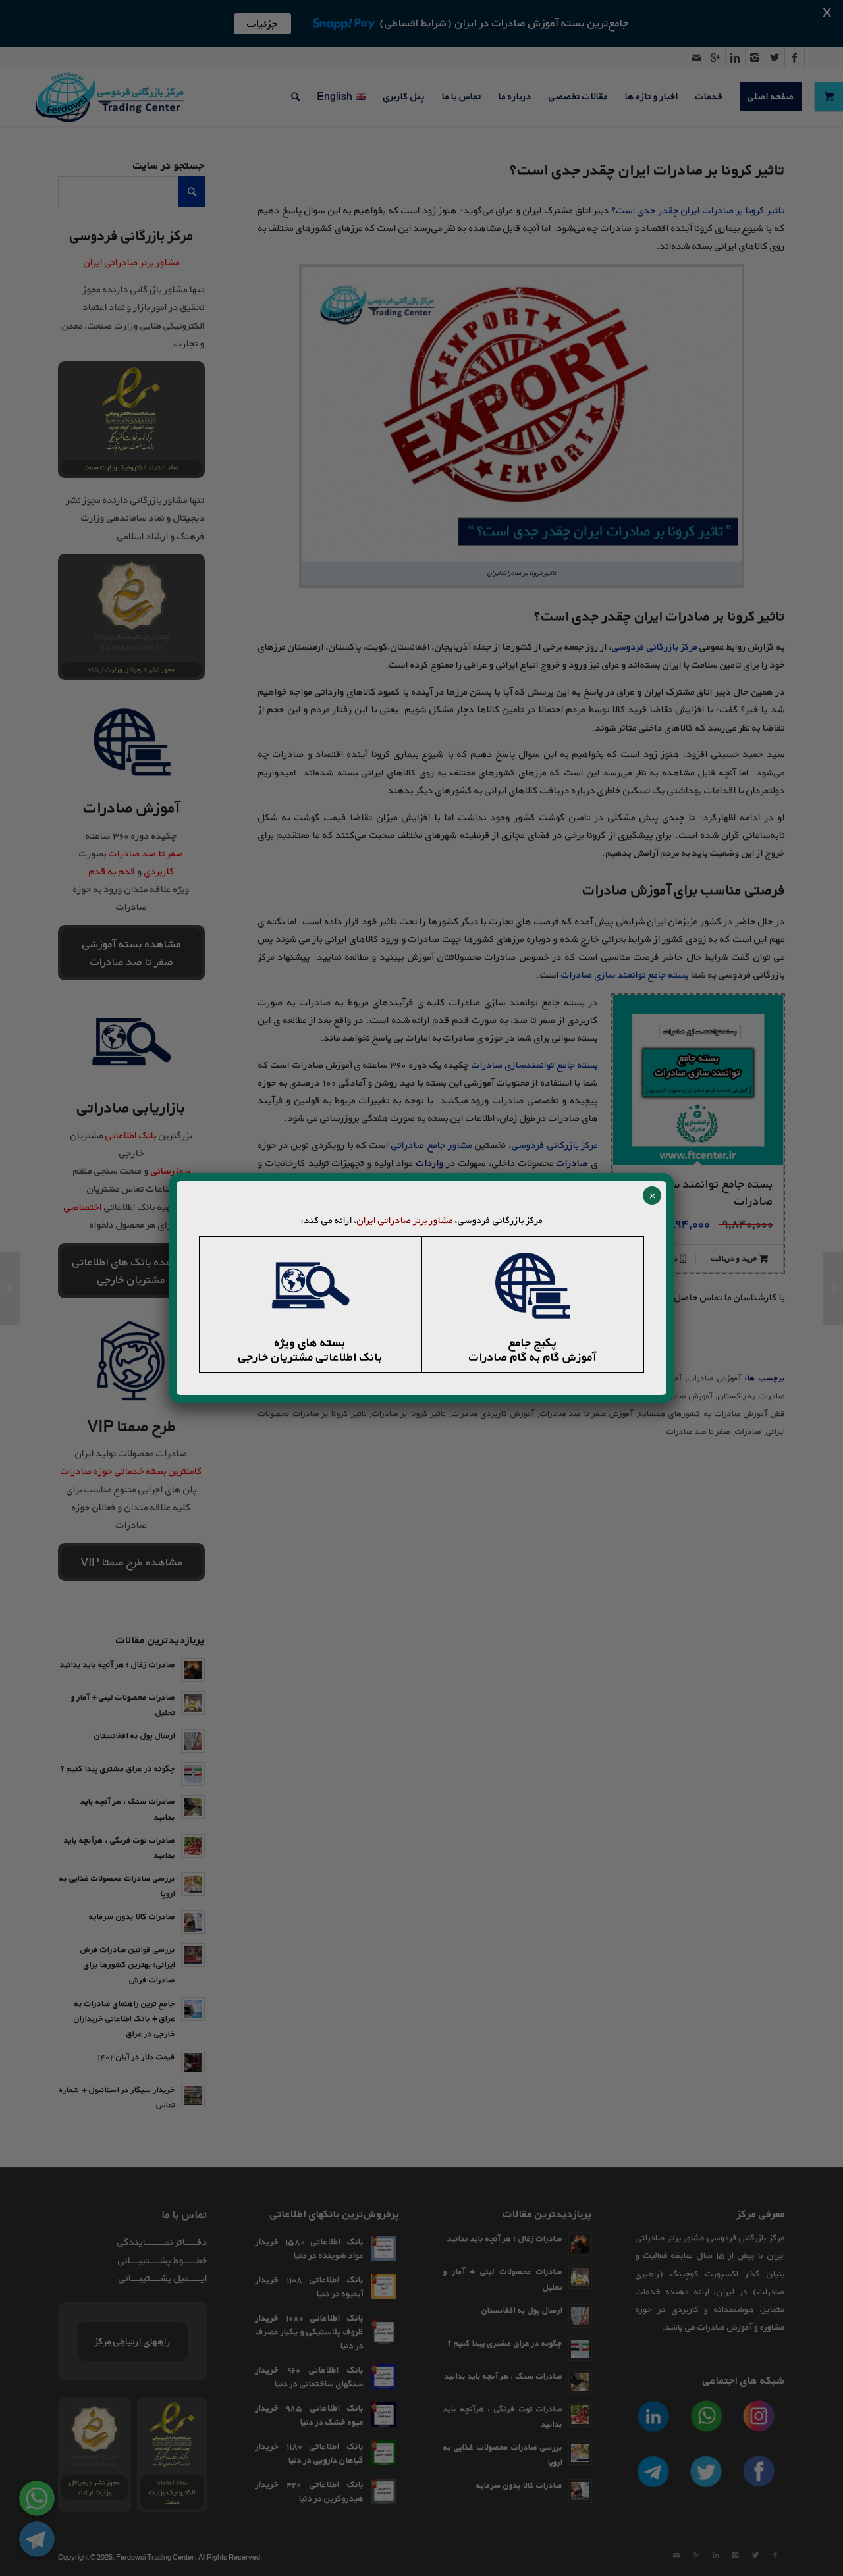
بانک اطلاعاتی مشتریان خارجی (311, 1357)
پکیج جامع (533, 1342)
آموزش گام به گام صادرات (532, 1357)
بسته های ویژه (310, 1342)
